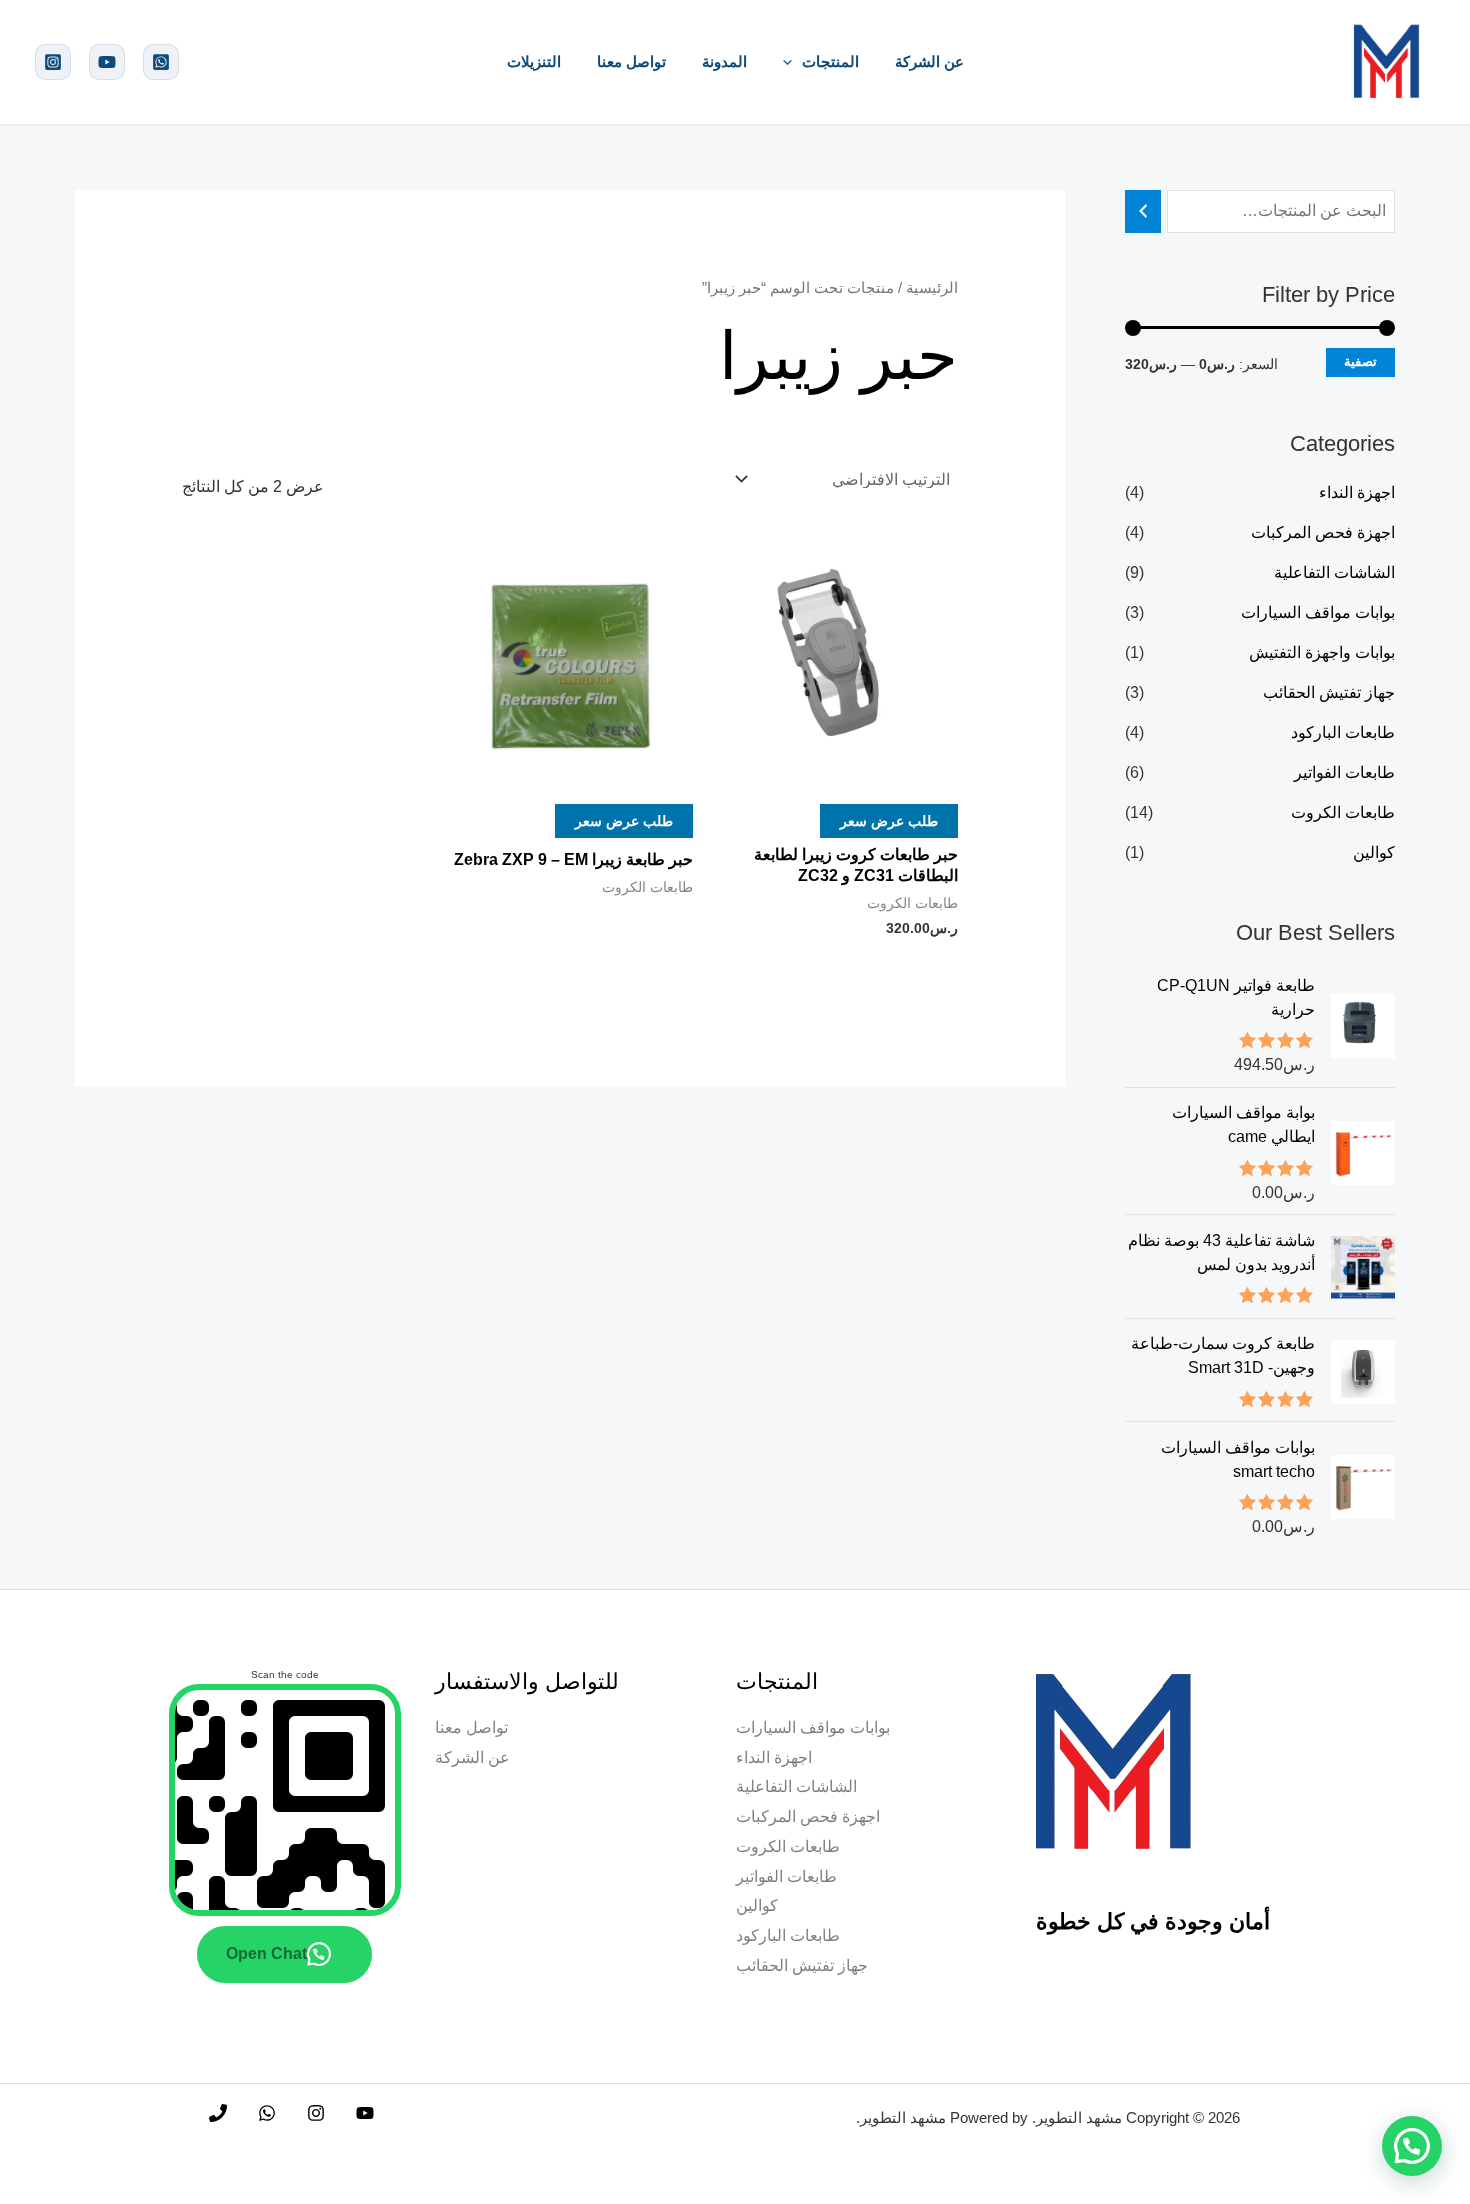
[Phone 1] (218, 2113)
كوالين (1374, 852)
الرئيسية (932, 288)
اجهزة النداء (1357, 492)
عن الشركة (929, 61)
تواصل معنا (631, 61)
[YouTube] (365, 2113)
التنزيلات (534, 61)
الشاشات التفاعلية (1334, 572)
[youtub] (107, 62)
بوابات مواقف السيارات (1318, 612)
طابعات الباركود (1343, 732)
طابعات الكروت (1343, 812)
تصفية (1360, 361)
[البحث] (1143, 211)
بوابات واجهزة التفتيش (1322, 652)
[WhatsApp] (267, 2113)
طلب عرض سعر (889, 820)
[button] (792, 61)
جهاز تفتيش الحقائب (1329, 692)
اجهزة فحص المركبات (1323, 532)
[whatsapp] (161, 62)
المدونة (724, 61)
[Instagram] (53, 62)
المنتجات (830, 61)
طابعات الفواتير (1344, 772)
